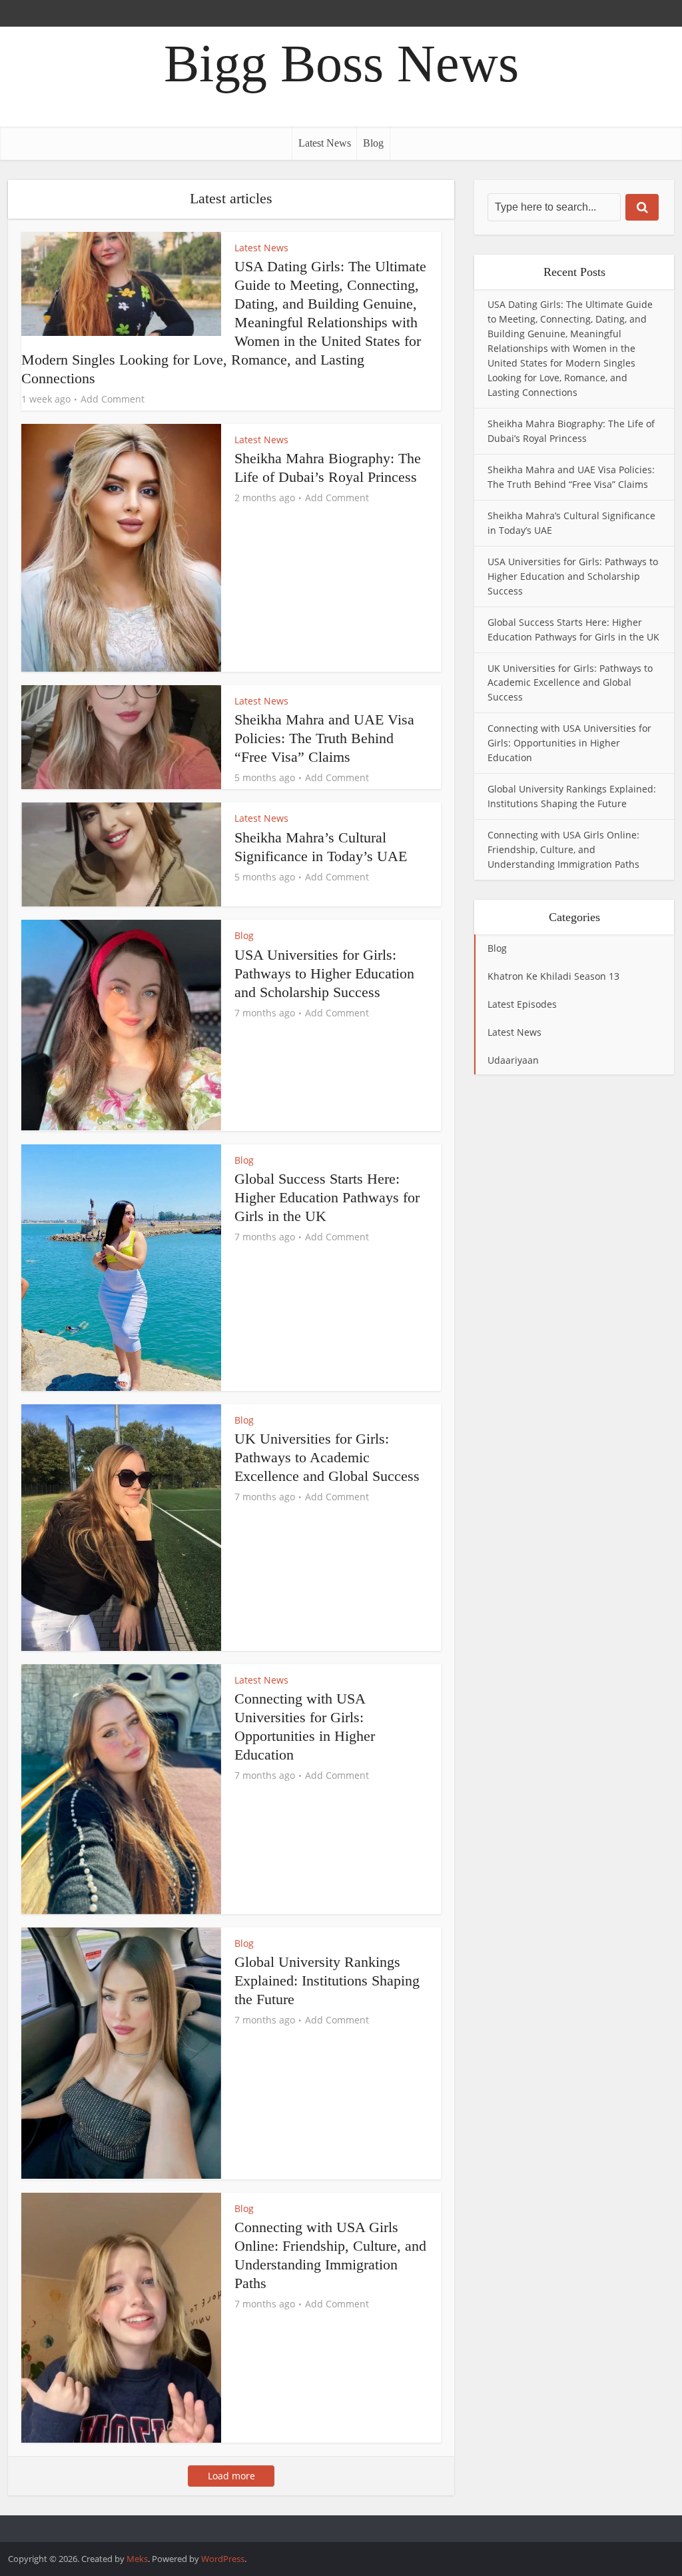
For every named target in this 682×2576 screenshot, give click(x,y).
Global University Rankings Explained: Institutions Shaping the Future (327, 1980)
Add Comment (113, 399)
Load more (231, 2476)
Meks (137, 2559)
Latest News (325, 143)
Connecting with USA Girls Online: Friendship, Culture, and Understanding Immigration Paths (563, 849)
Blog (373, 143)
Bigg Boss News (341, 63)
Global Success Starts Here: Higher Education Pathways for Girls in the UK (327, 1197)
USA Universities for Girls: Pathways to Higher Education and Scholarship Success (324, 973)
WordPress (223, 2559)
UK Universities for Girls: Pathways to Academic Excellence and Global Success (327, 1457)
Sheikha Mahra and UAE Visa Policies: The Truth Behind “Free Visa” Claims (324, 738)
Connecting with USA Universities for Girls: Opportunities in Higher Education (569, 743)
